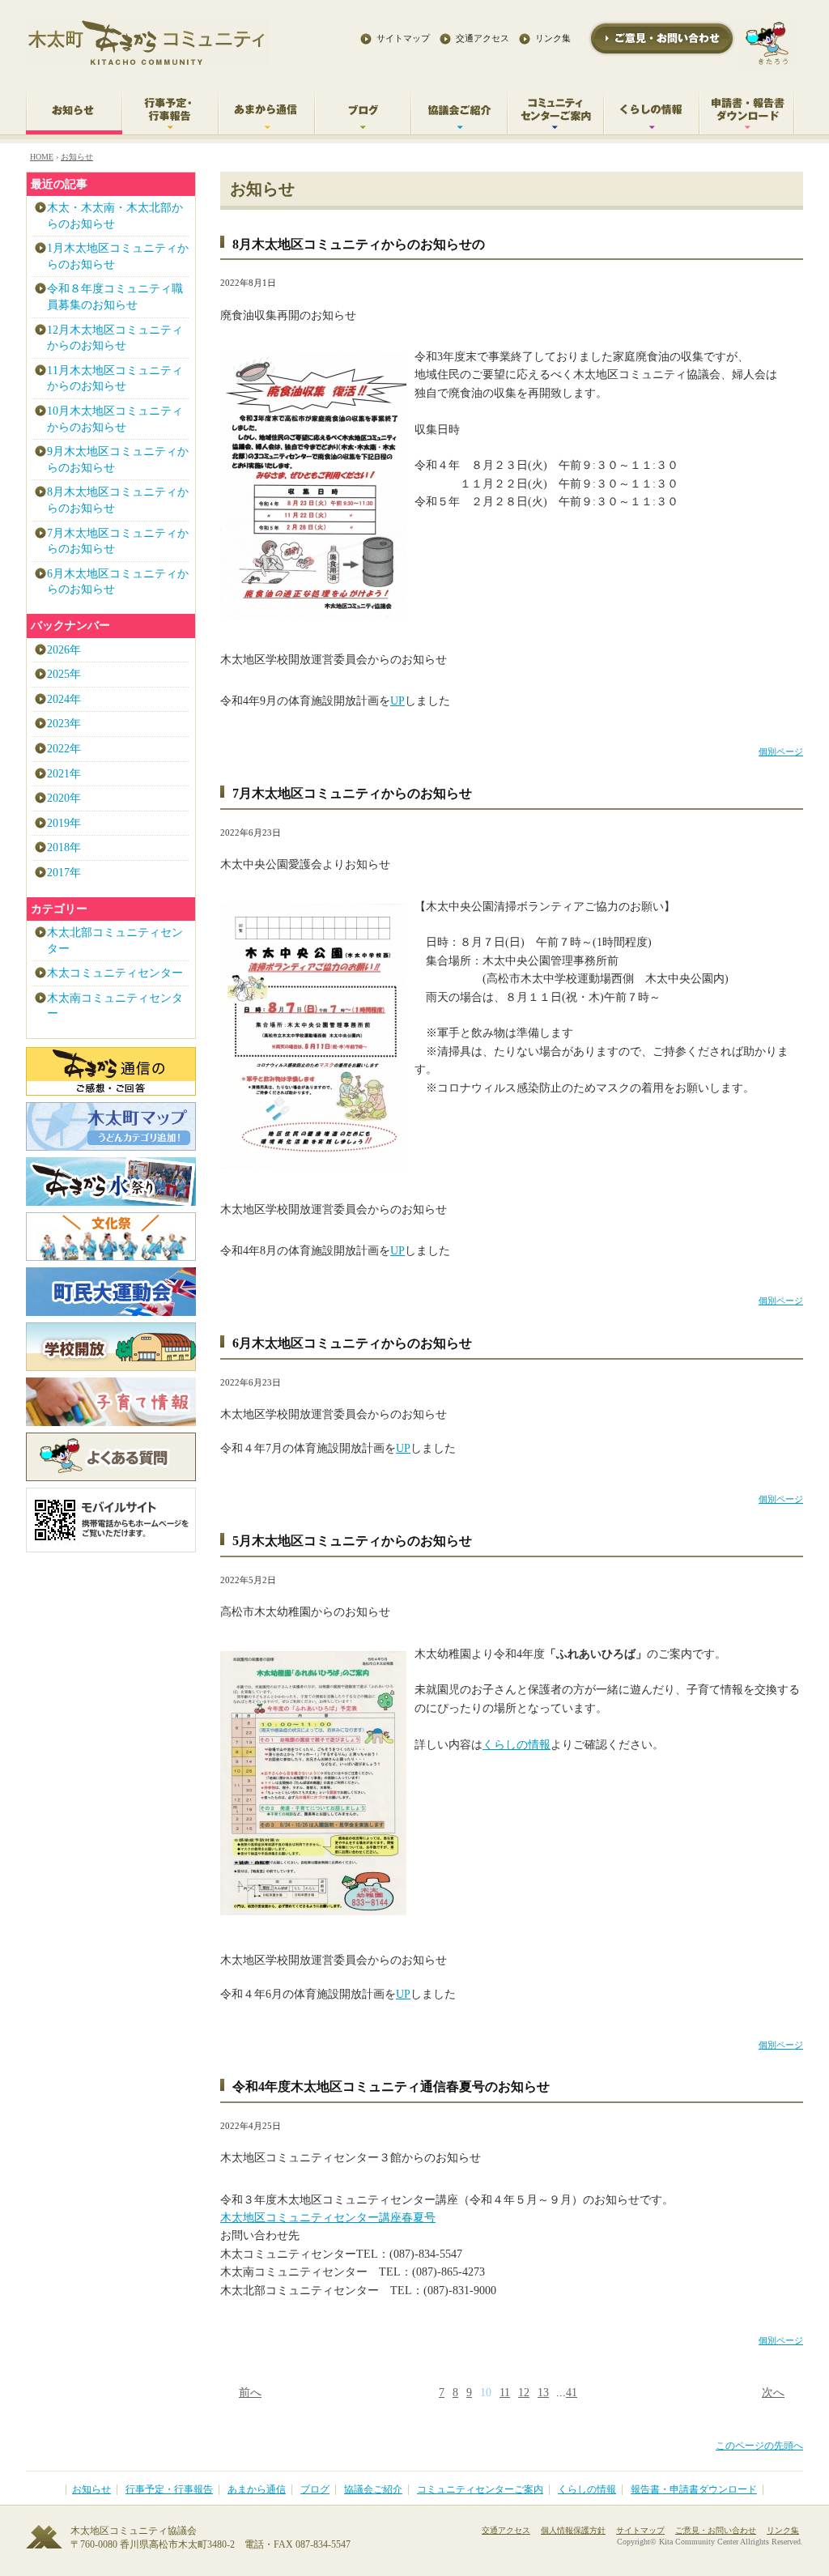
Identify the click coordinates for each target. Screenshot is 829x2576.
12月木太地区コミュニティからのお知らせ (115, 338)
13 (543, 2393)
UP (397, 701)
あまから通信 (257, 2490)
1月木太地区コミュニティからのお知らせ (118, 256)
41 (572, 2393)
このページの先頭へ (759, 2446)
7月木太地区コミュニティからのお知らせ (352, 793)
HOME (42, 157)
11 (505, 2393)
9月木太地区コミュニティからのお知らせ (118, 460)
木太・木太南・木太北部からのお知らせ (115, 216)
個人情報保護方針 (573, 2530)
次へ (773, 2393)
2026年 (64, 650)
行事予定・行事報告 (169, 2490)
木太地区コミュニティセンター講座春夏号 (328, 2218)
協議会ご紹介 (373, 2490)
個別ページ (781, 752)
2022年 (64, 749)
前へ (250, 2393)
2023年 (64, 724)
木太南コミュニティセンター (115, 1006)
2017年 (64, 873)
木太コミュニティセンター (115, 973)
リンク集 (553, 38)
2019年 (64, 823)
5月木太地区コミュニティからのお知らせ (352, 1541)
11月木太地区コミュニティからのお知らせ (115, 379)
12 (524, 2393)
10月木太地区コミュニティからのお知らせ (115, 419)
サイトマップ (403, 38)
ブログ (315, 2490)
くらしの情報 (517, 1745)
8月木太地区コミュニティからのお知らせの (359, 244)
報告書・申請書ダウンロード (694, 2490)
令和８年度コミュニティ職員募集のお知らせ (115, 297)
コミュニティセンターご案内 (480, 2490)
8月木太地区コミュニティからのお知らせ (118, 500)
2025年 (64, 674)
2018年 (64, 847)
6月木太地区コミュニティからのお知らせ (352, 1343)
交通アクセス (483, 38)
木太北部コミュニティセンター (115, 941)
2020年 (64, 798)
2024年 (64, 699)
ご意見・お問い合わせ (716, 2530)
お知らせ (77, 157)
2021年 (64, 774)
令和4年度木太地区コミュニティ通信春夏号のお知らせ (391, 2086)
